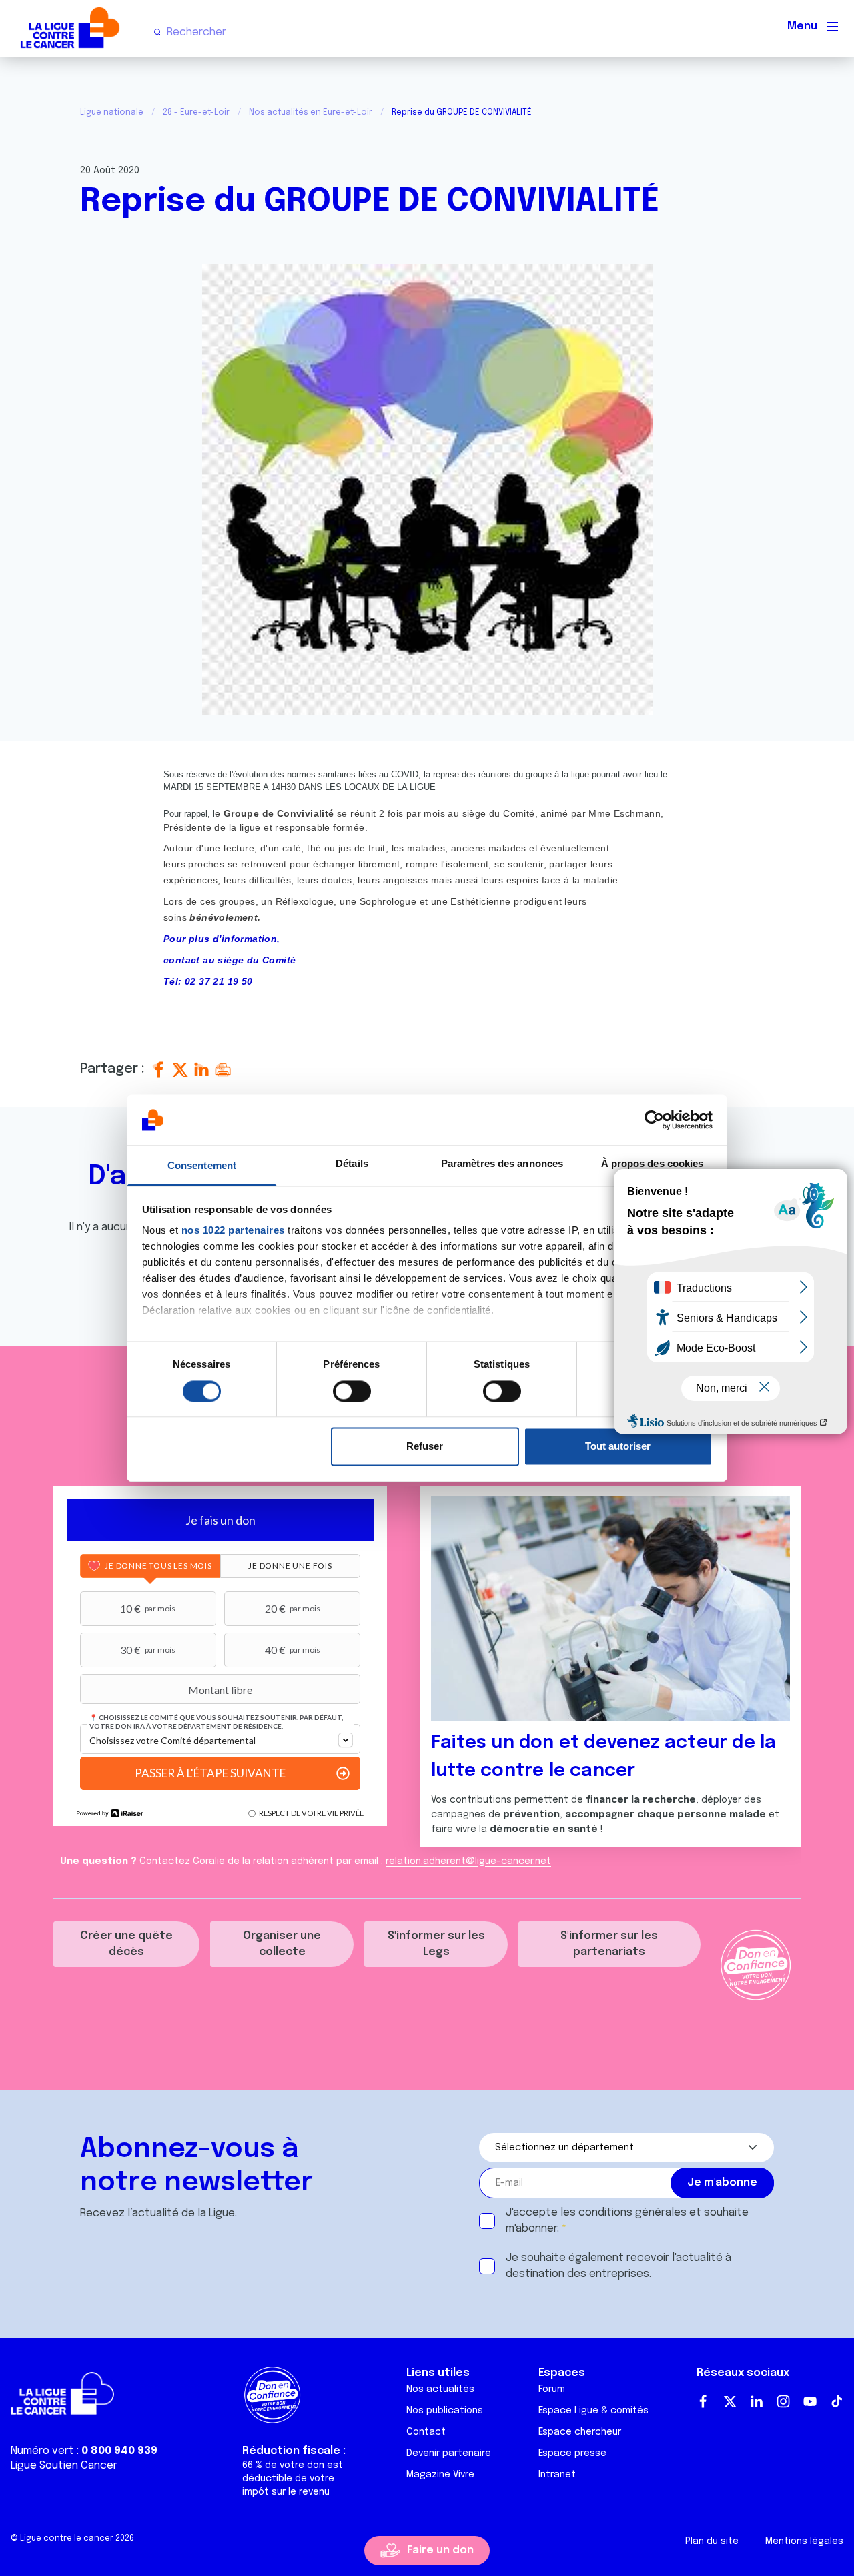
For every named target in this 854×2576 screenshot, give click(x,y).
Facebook (703, 2401)
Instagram (783, 2401)
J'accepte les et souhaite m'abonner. (627, 2221)
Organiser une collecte (282, 1944)
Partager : (114, 1069)
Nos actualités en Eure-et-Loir (311, 113)
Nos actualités (440, 2389)
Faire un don (440, 2550)
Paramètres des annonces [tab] (502, 1164)
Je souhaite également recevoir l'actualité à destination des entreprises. (618, 2266)
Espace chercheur (580, 2432)
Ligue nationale (112, 113)
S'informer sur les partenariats (609, 1944)
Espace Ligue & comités (593, 2411)
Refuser (425, 1447)
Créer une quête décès (126, 1944)
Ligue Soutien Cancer (64, 2466)
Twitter (730, 2401)
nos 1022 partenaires (233, 1231)
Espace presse (572, 2453)
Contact (426, 2432)
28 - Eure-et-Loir (196, 113)
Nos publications (445, 2411)
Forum (552, 2389)
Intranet (557, 2475)
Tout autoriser (618, 1447)
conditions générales (632, 2213)
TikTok (837, 2401)
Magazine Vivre (440, 2475)
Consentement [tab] (202, 1166)
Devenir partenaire (449, 2453)
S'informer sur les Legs (436, 1944)
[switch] (352, 1391)
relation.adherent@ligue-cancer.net (468, 1861)
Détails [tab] (352, 1164)
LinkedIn (757, 2401)
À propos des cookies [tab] (653, 1164)
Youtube (810, 2401)
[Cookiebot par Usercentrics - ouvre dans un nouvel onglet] (654, 1120)
